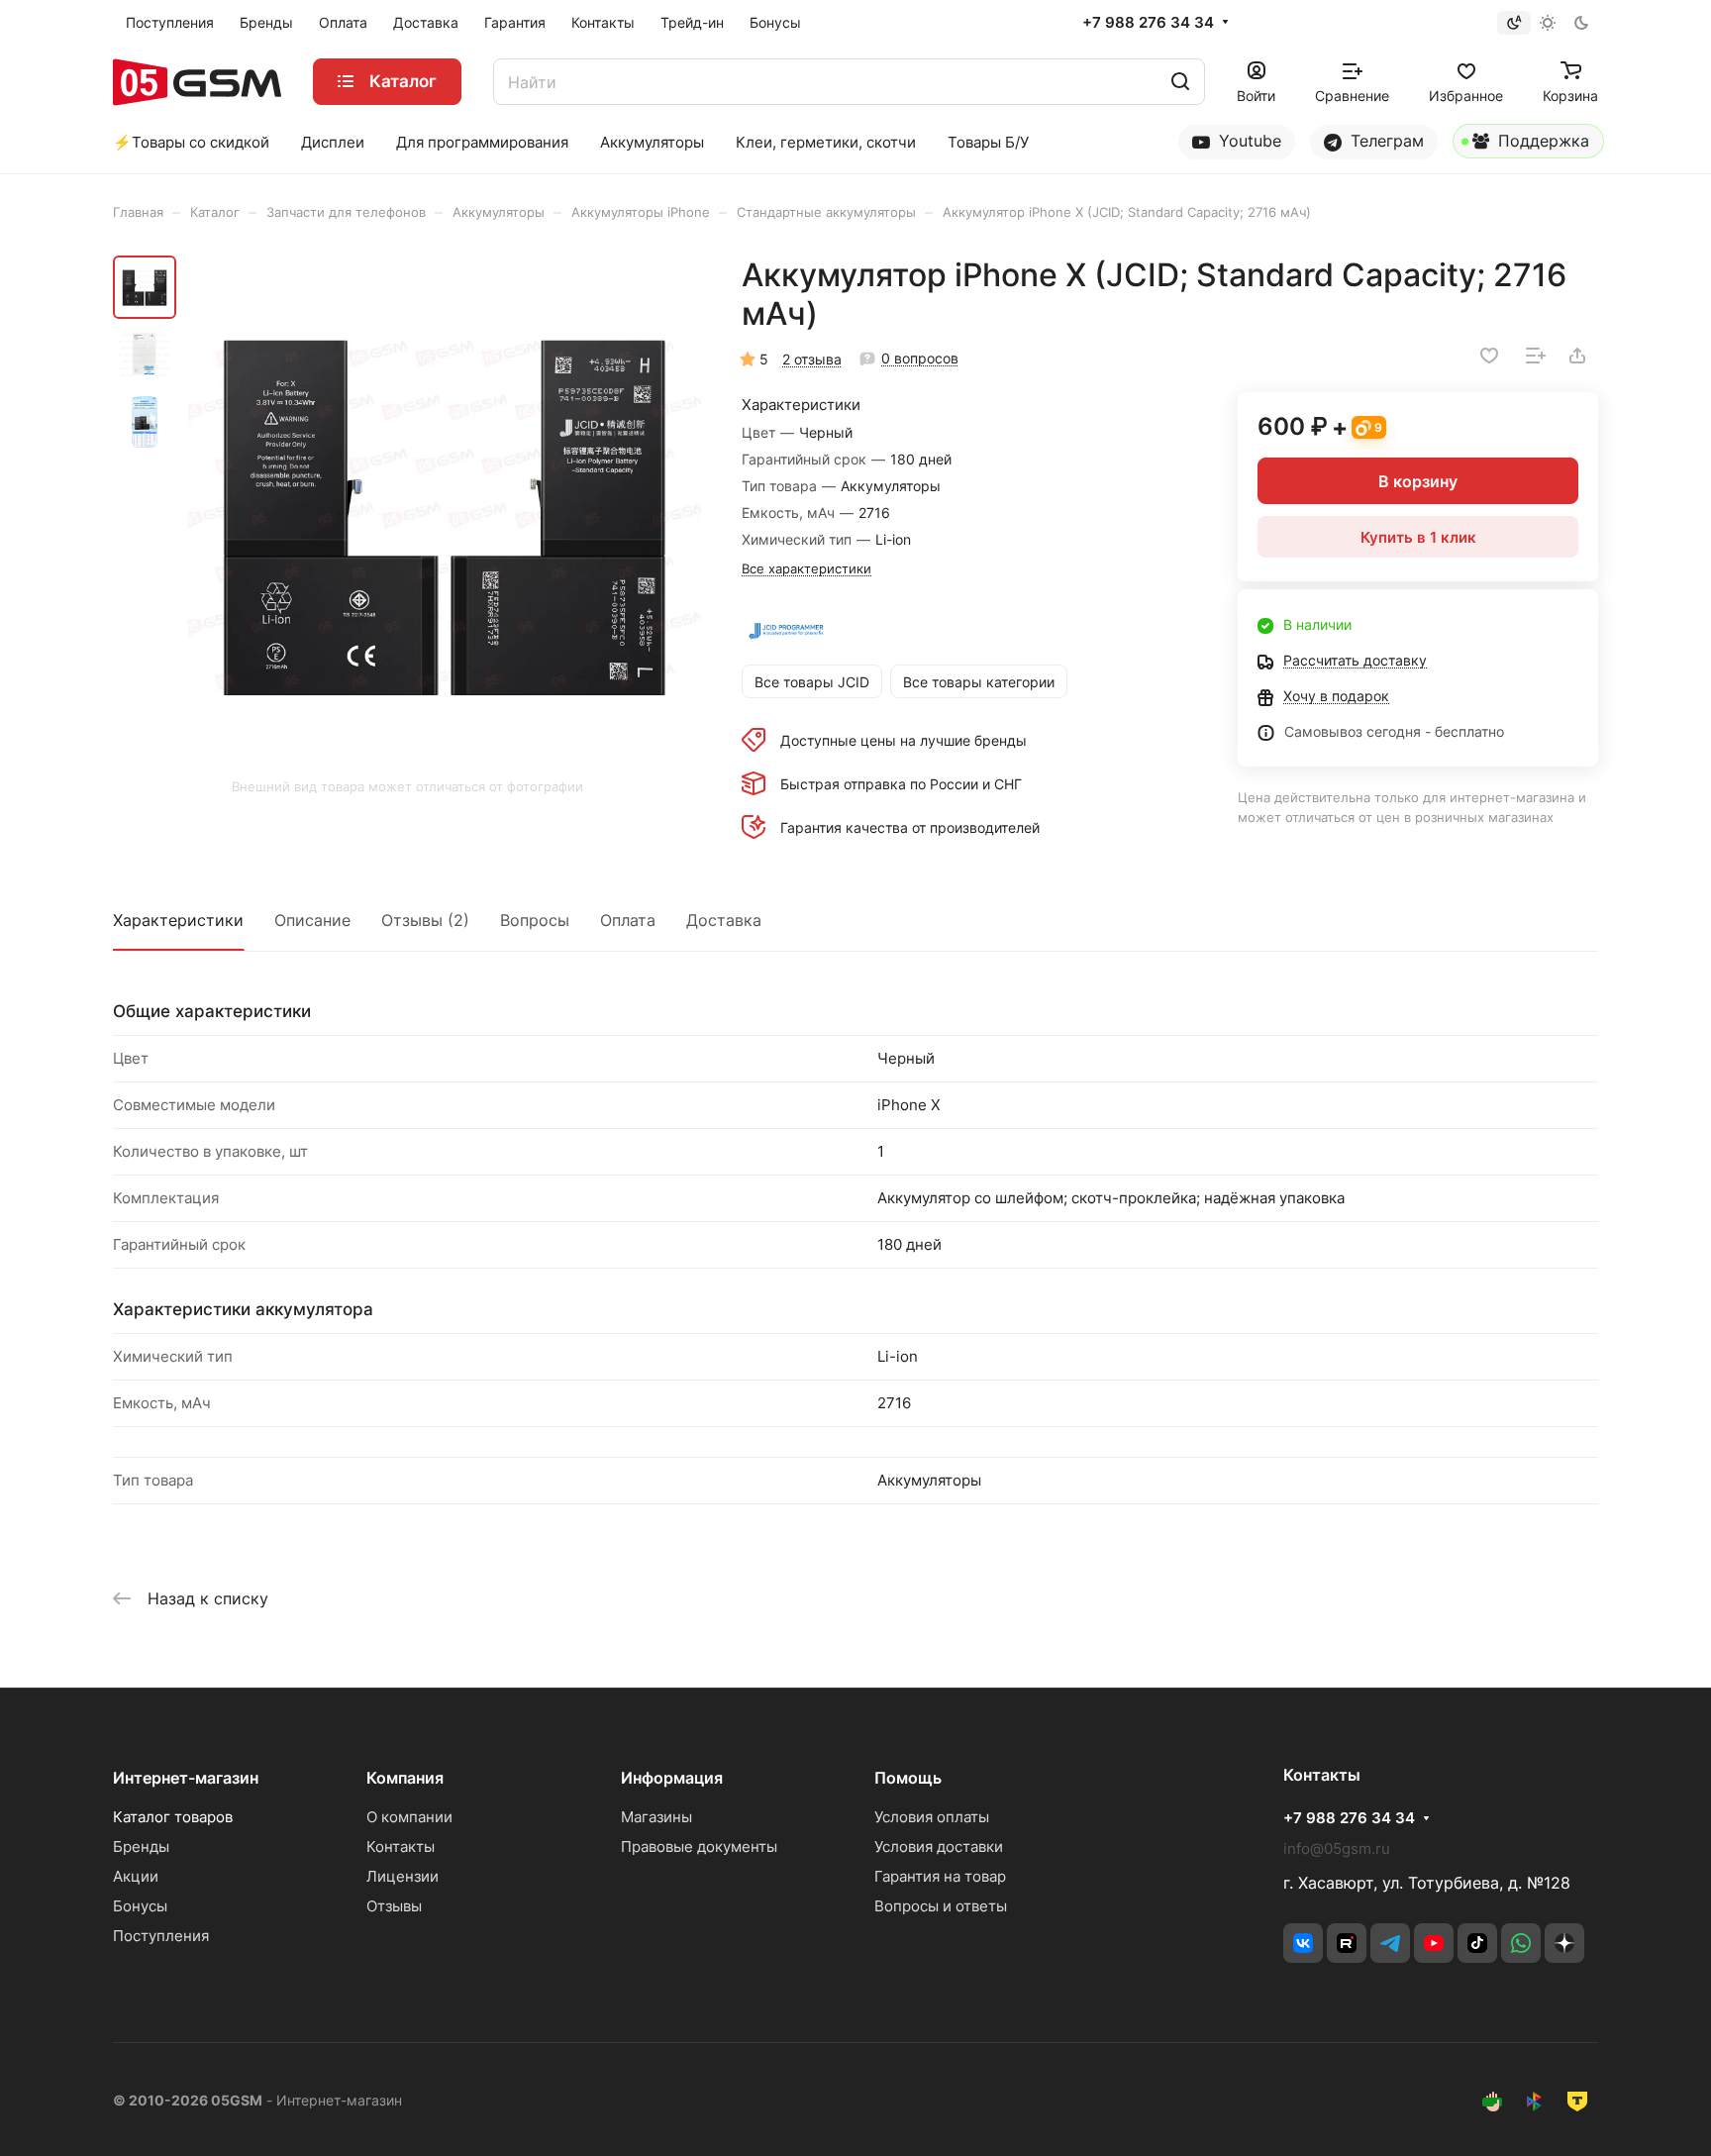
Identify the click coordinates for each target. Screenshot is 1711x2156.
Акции (136, 1876)
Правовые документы (699, 1847)
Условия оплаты (932, 1817)
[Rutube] (1347, 1943)
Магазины (656, 1817)
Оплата (628, 920)
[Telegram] (1390, 1943)
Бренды (141, 1847)
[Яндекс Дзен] (1564, 1943)
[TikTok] (1477, 1943)
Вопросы (535, 920)
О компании (409, 1817)
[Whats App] (1521, 1943)
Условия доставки (939, 1847)
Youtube (1248, 141)
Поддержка (1541, 141)
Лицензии (403, 1876)
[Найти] (1180, 82)
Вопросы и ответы (941, 1906)
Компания (405, 1778)
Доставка (724, 920)
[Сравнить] (1536, 356)
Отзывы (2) (425, 920)
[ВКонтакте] (1303, 1943)
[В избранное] (1489, 356)
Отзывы (394, 1906)
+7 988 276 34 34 (1148, 23)
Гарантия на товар (940, 1876)
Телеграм (1385, 141)
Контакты (401, 1847)
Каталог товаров (173, 1817)
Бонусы (140, 1906)
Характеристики (178, 920)
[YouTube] (1434, 1943)
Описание (312, 920)
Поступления (161, 1936)
